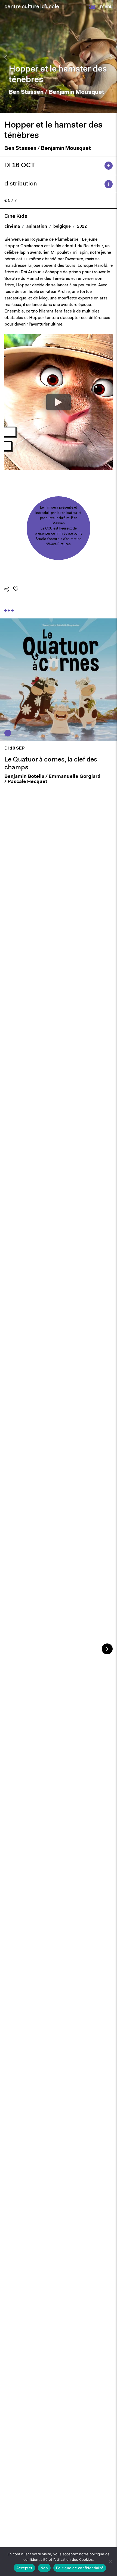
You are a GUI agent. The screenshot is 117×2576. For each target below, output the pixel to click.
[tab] (59, 166)
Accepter (24, 2568)
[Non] (110, 2562)
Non (44, 2568)
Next (107, 1649)
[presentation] (6, 57)
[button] (92, 7)
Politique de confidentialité (80, 2568)
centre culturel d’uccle (32, 7)
